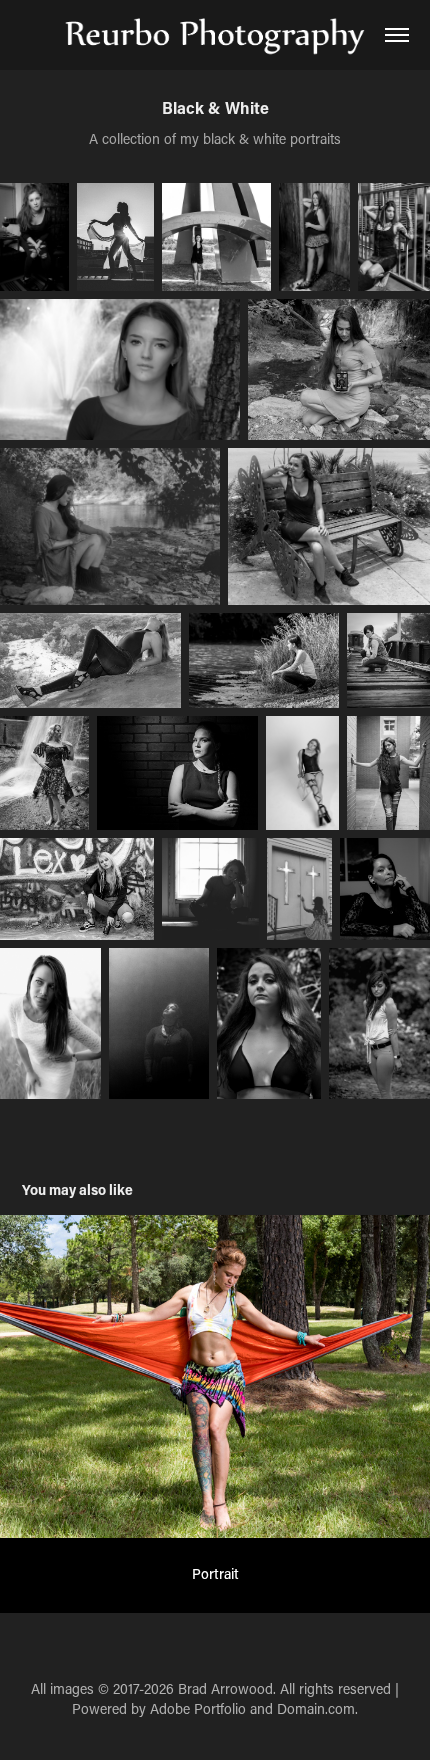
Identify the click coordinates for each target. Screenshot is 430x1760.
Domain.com (316, 1708)
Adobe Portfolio (198, 1708)
